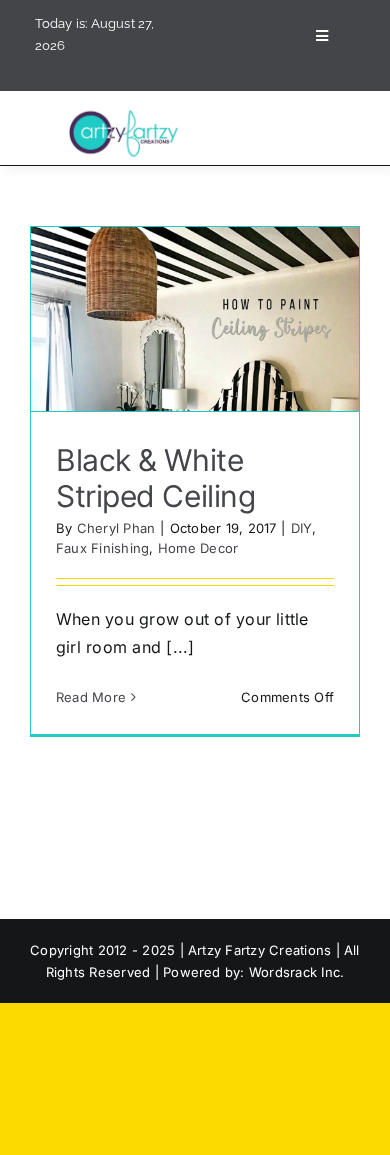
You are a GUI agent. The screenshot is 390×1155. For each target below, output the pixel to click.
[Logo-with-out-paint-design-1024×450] (126, 115)
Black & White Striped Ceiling (155, 478)
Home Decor (198, 548)
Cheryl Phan (116, 528)
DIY (302, 528)
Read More (91, 697)
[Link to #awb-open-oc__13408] (322, 36)
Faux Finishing (102, 548)
